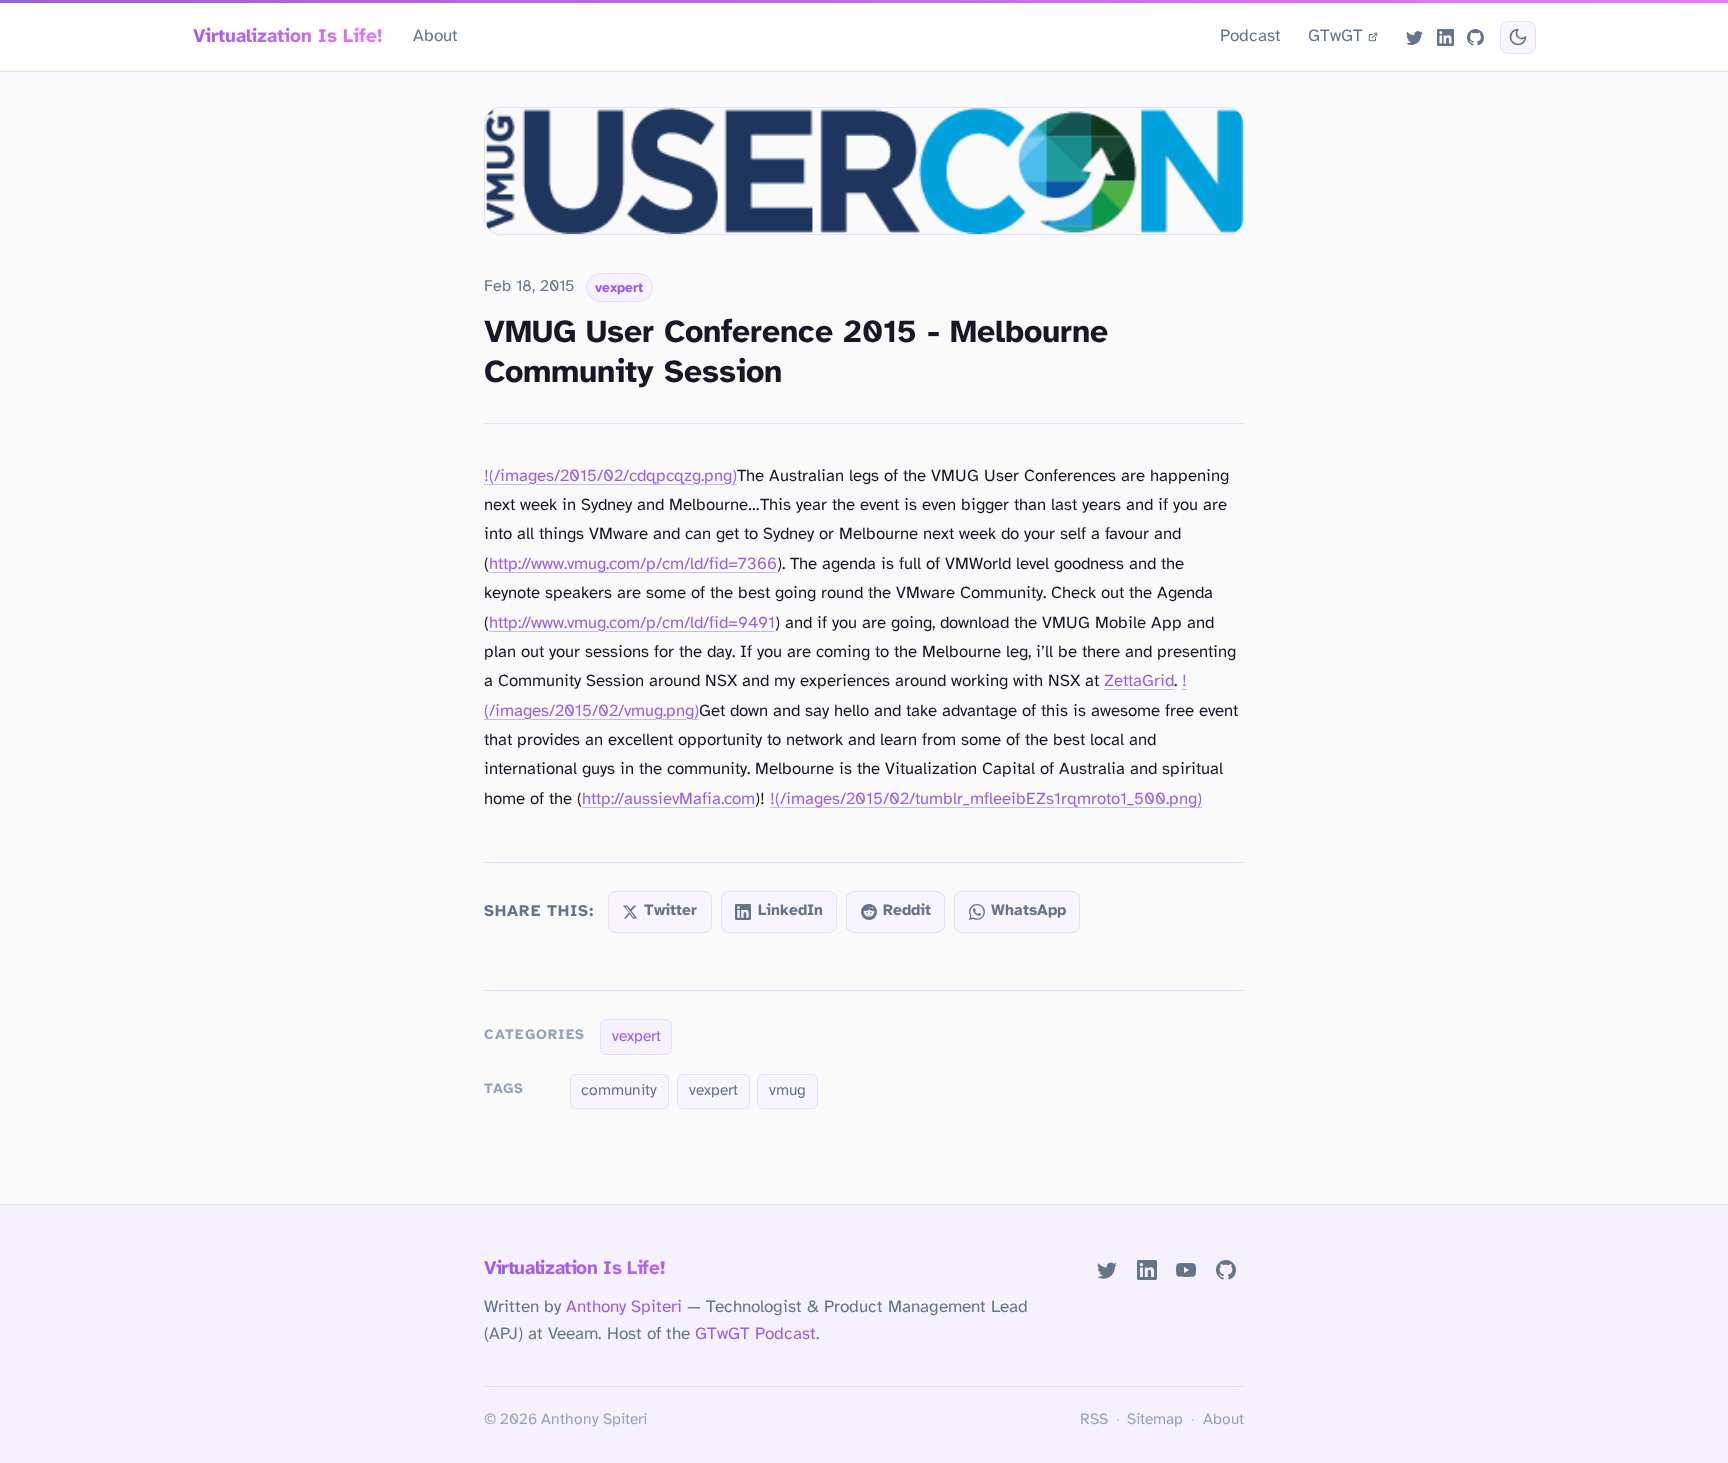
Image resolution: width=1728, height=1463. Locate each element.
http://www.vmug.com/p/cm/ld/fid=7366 (633, 564)
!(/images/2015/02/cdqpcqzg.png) (610, 476)
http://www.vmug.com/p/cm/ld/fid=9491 (632, 623)
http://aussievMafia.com (668, 799)
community (619, 1091)
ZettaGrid (1139, 681)
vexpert (619, 288)
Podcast (1250, 36)
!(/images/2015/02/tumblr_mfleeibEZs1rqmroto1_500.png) (986, 799)
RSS (1094, 1420)
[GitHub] (1475, 37)
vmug (787, 1091)
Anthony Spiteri (624, 1307)
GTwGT (1335, 36)
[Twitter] (1415, 37)
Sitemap (1155, 1420)
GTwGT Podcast (755, 1334)
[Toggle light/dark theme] (1517, 37)
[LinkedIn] (1445, 37)
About (435, 36)
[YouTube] (1186, 1270)
